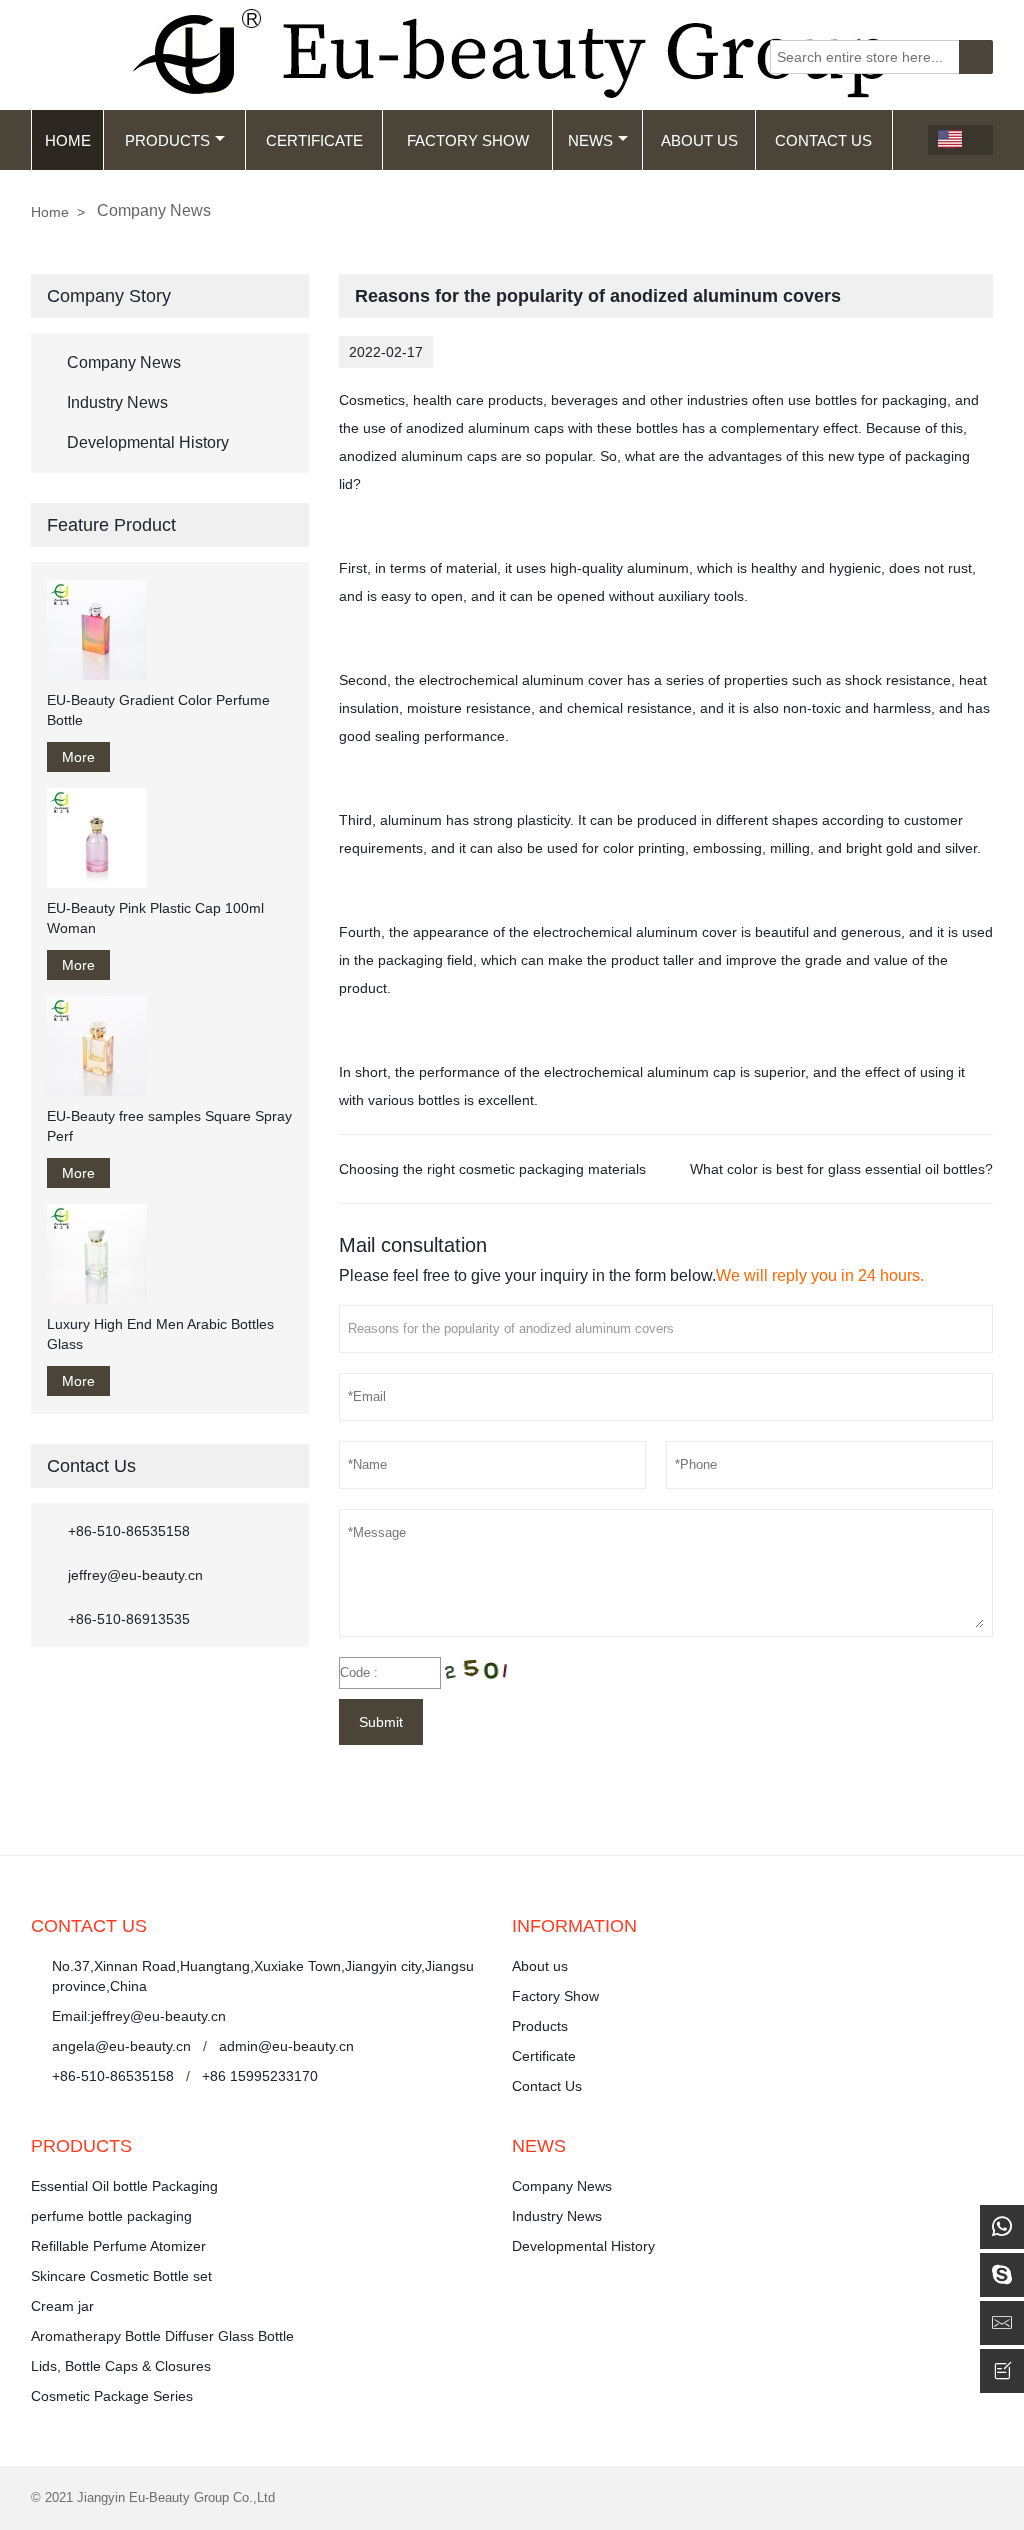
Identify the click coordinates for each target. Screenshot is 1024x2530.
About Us (699, 140)
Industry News (117, 402)
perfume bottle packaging (111, 2216)
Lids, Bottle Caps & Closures (121, 2366)
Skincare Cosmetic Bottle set (121, 2276)
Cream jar (62, 2306)
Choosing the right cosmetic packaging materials (492, 1169)
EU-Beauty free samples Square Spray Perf (169, 1126)
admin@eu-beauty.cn (286, 2046)
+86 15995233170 (260, 2076)
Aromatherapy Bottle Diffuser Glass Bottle (162, 2336)
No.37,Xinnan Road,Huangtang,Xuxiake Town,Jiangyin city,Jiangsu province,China (263, 1976)
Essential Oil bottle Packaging (124, 2186)
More (78, 757)
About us (540, 1966)
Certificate (314, 140)
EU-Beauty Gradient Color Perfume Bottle (158, 710)
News (590, 140)
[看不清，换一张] (482, 1672)
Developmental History (148, 442)
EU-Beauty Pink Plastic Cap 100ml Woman (155, 918)
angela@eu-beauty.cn (121, 2046)
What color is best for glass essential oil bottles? (841, 1169)
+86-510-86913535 (129, 1619)
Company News (124, 362)
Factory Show (468, 140)
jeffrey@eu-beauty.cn (135, 1575)
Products (167, 140)
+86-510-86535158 (129, 1531)
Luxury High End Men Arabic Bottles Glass (160, 1334)
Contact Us (823, 140)
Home (68, 140)
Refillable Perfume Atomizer (118, 2246)
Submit (381, 1722)
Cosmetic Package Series (112, 2396)
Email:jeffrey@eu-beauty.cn (139, 2016)
